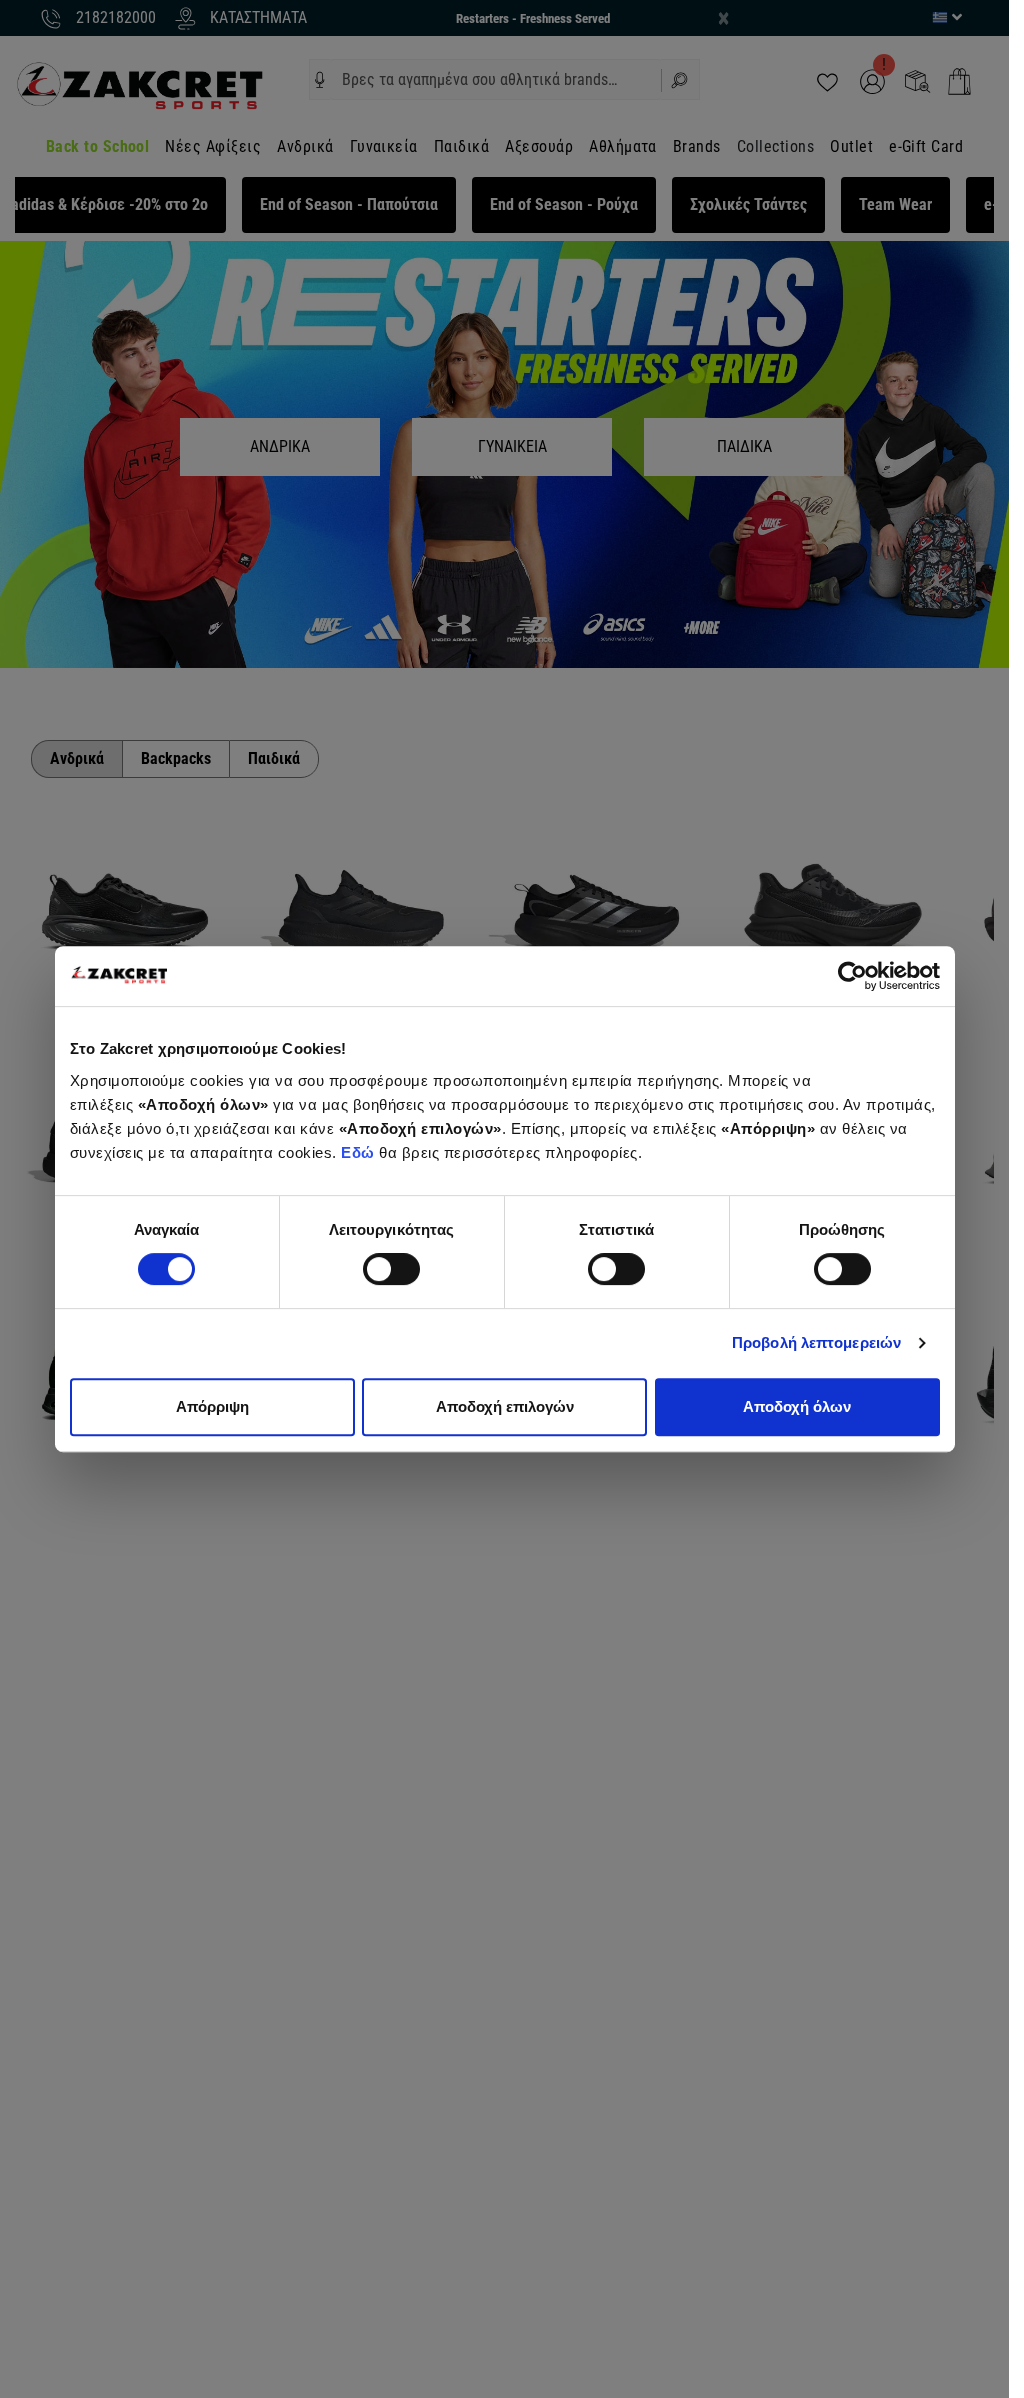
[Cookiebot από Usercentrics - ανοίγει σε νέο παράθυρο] (852, 976)
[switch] (391, 1269)
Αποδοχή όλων (797, 1406)
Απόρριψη (212, 1406)
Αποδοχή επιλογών (505, 1406)
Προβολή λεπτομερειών (816, 1342)
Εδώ (360, 1152)
